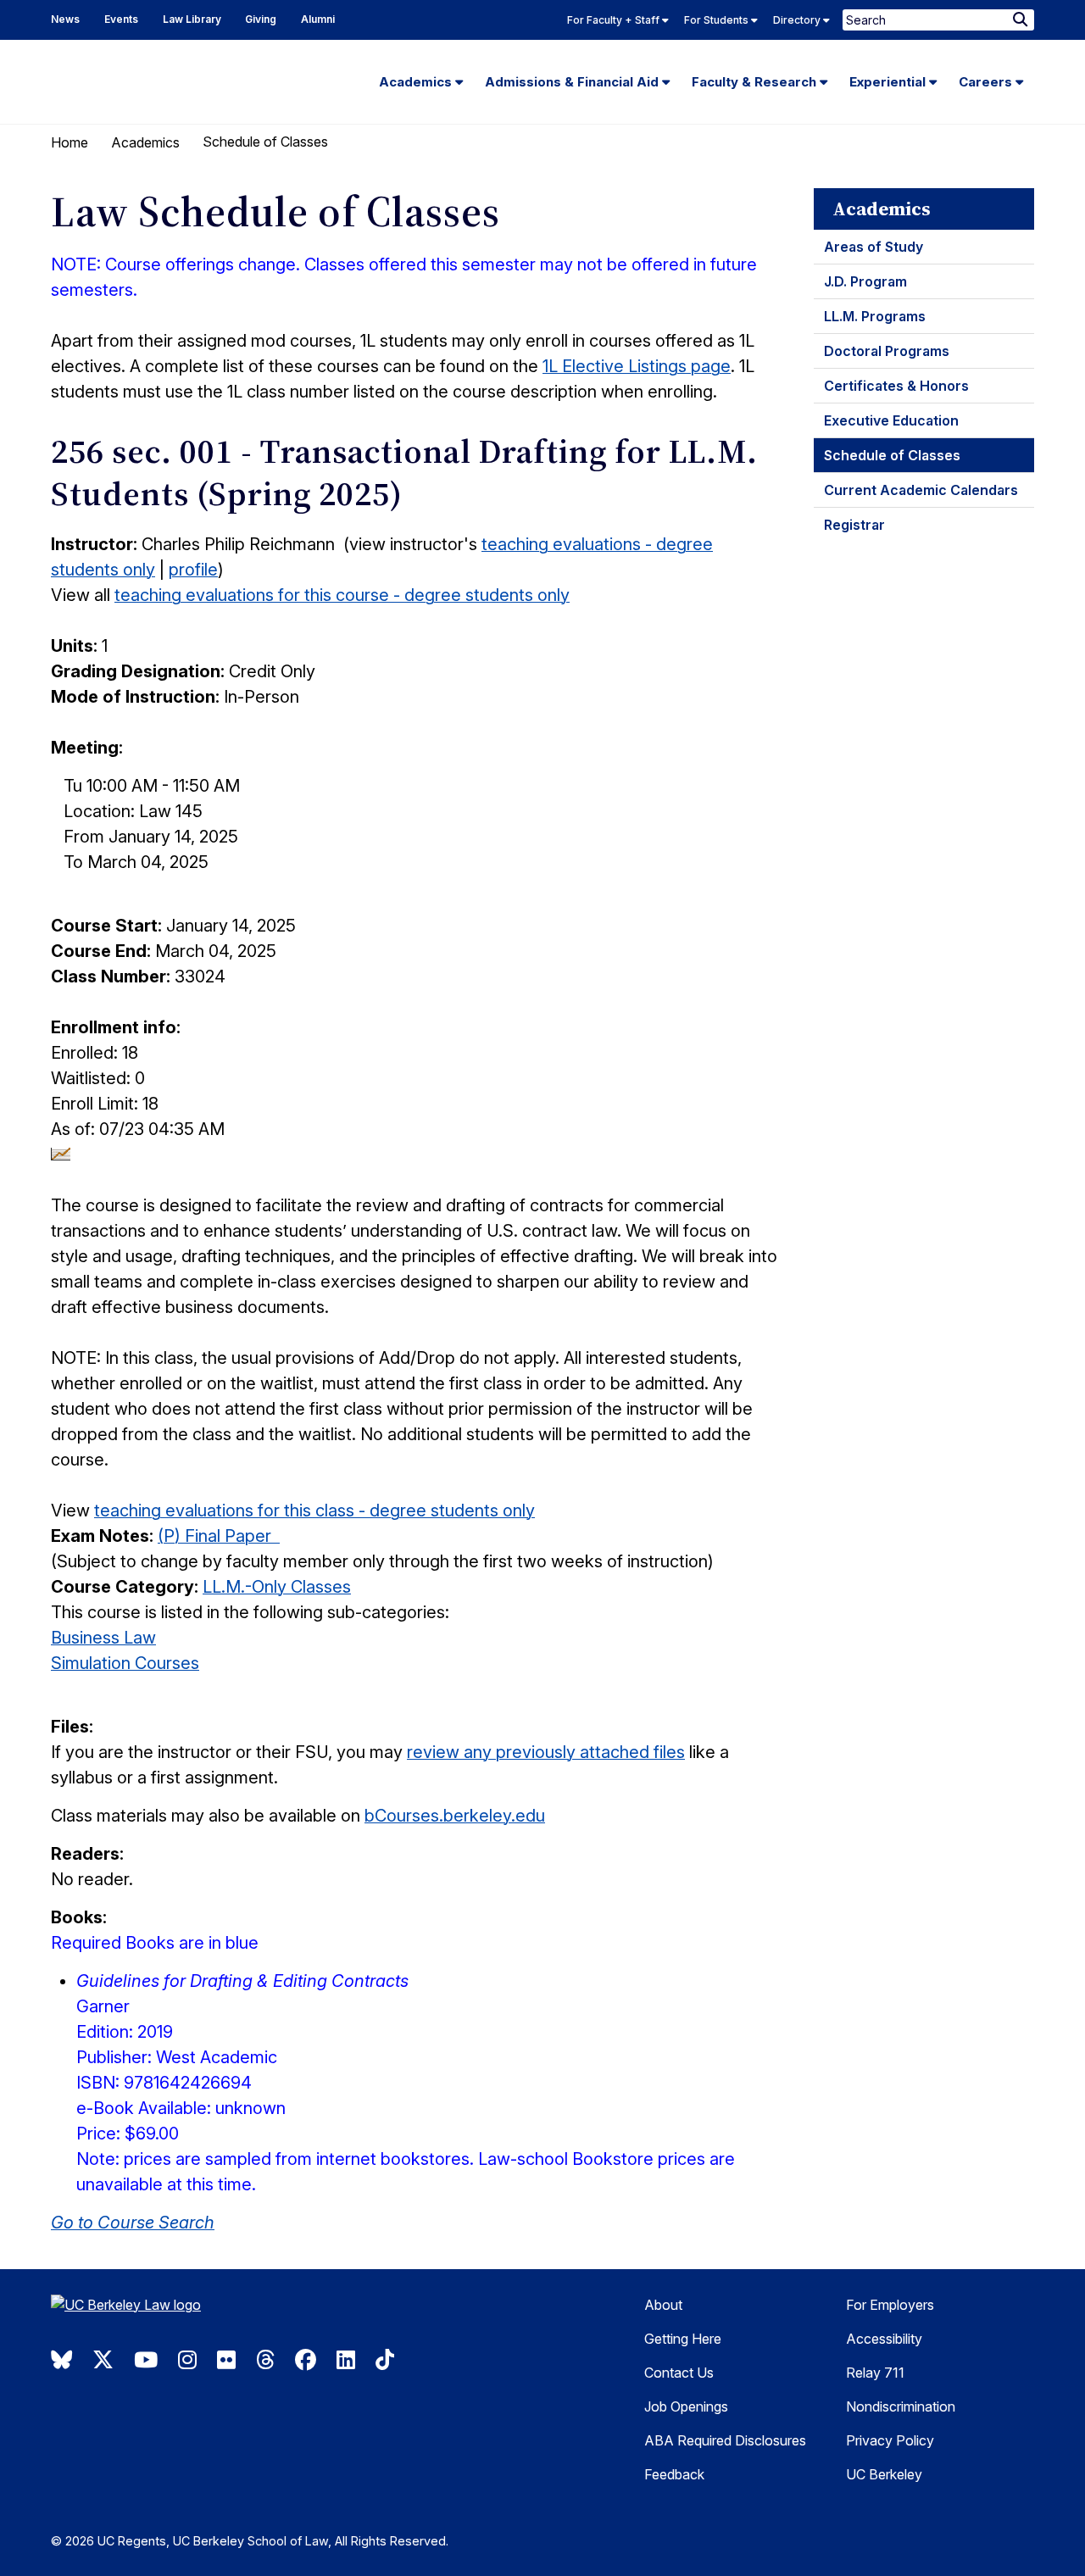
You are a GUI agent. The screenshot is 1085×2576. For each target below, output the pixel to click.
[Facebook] (306, 2360)
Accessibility (884, 2339)
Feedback (674, 2474)
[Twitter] (103, 2360)
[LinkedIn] (346, 2360)
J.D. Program (865, 281)
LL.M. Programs (875, 316)
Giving (261, 19)
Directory (798, 20)
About (663, 2305)
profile (193, 570)
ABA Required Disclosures (725, 2440)
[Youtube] (146, 2360)
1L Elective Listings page (637, 366)
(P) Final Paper (219, 1536)
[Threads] (265, 2360)
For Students (718, 20)
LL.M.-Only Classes (277, 1587)
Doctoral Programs (887, 351)
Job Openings (686, 2406)
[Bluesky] (61, 2360)
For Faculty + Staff (615, 20)
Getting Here (683, 2339)
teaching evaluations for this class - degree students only (314, 1511)
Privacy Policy (890, 2440)
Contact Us (679, 2373)
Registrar (854, 525)
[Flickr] (226, 2360)
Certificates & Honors (896, 386)
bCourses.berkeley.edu (455, 1816)
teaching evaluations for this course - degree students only (342, 595)
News (65, 19)
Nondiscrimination (901, 2406)
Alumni (318, 19)
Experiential (889, 82)
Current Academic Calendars (921, 490)
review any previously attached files (546, 1752)
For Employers (890, 2305)
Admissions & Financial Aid (573, 82)
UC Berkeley (884, 2474)
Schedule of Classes (892, 455)
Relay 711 (875, 2373)
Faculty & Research (756, 82)
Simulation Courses (125, 1663)
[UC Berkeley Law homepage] (165, 2311)
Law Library (192, 19)
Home (70, 142)
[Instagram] (187, 2360)
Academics (417, 82)
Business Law (103, 1638)
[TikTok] (385, 2360)
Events (121, 19)
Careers (987, 82)
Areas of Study (874, 247)
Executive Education (891, 420)
